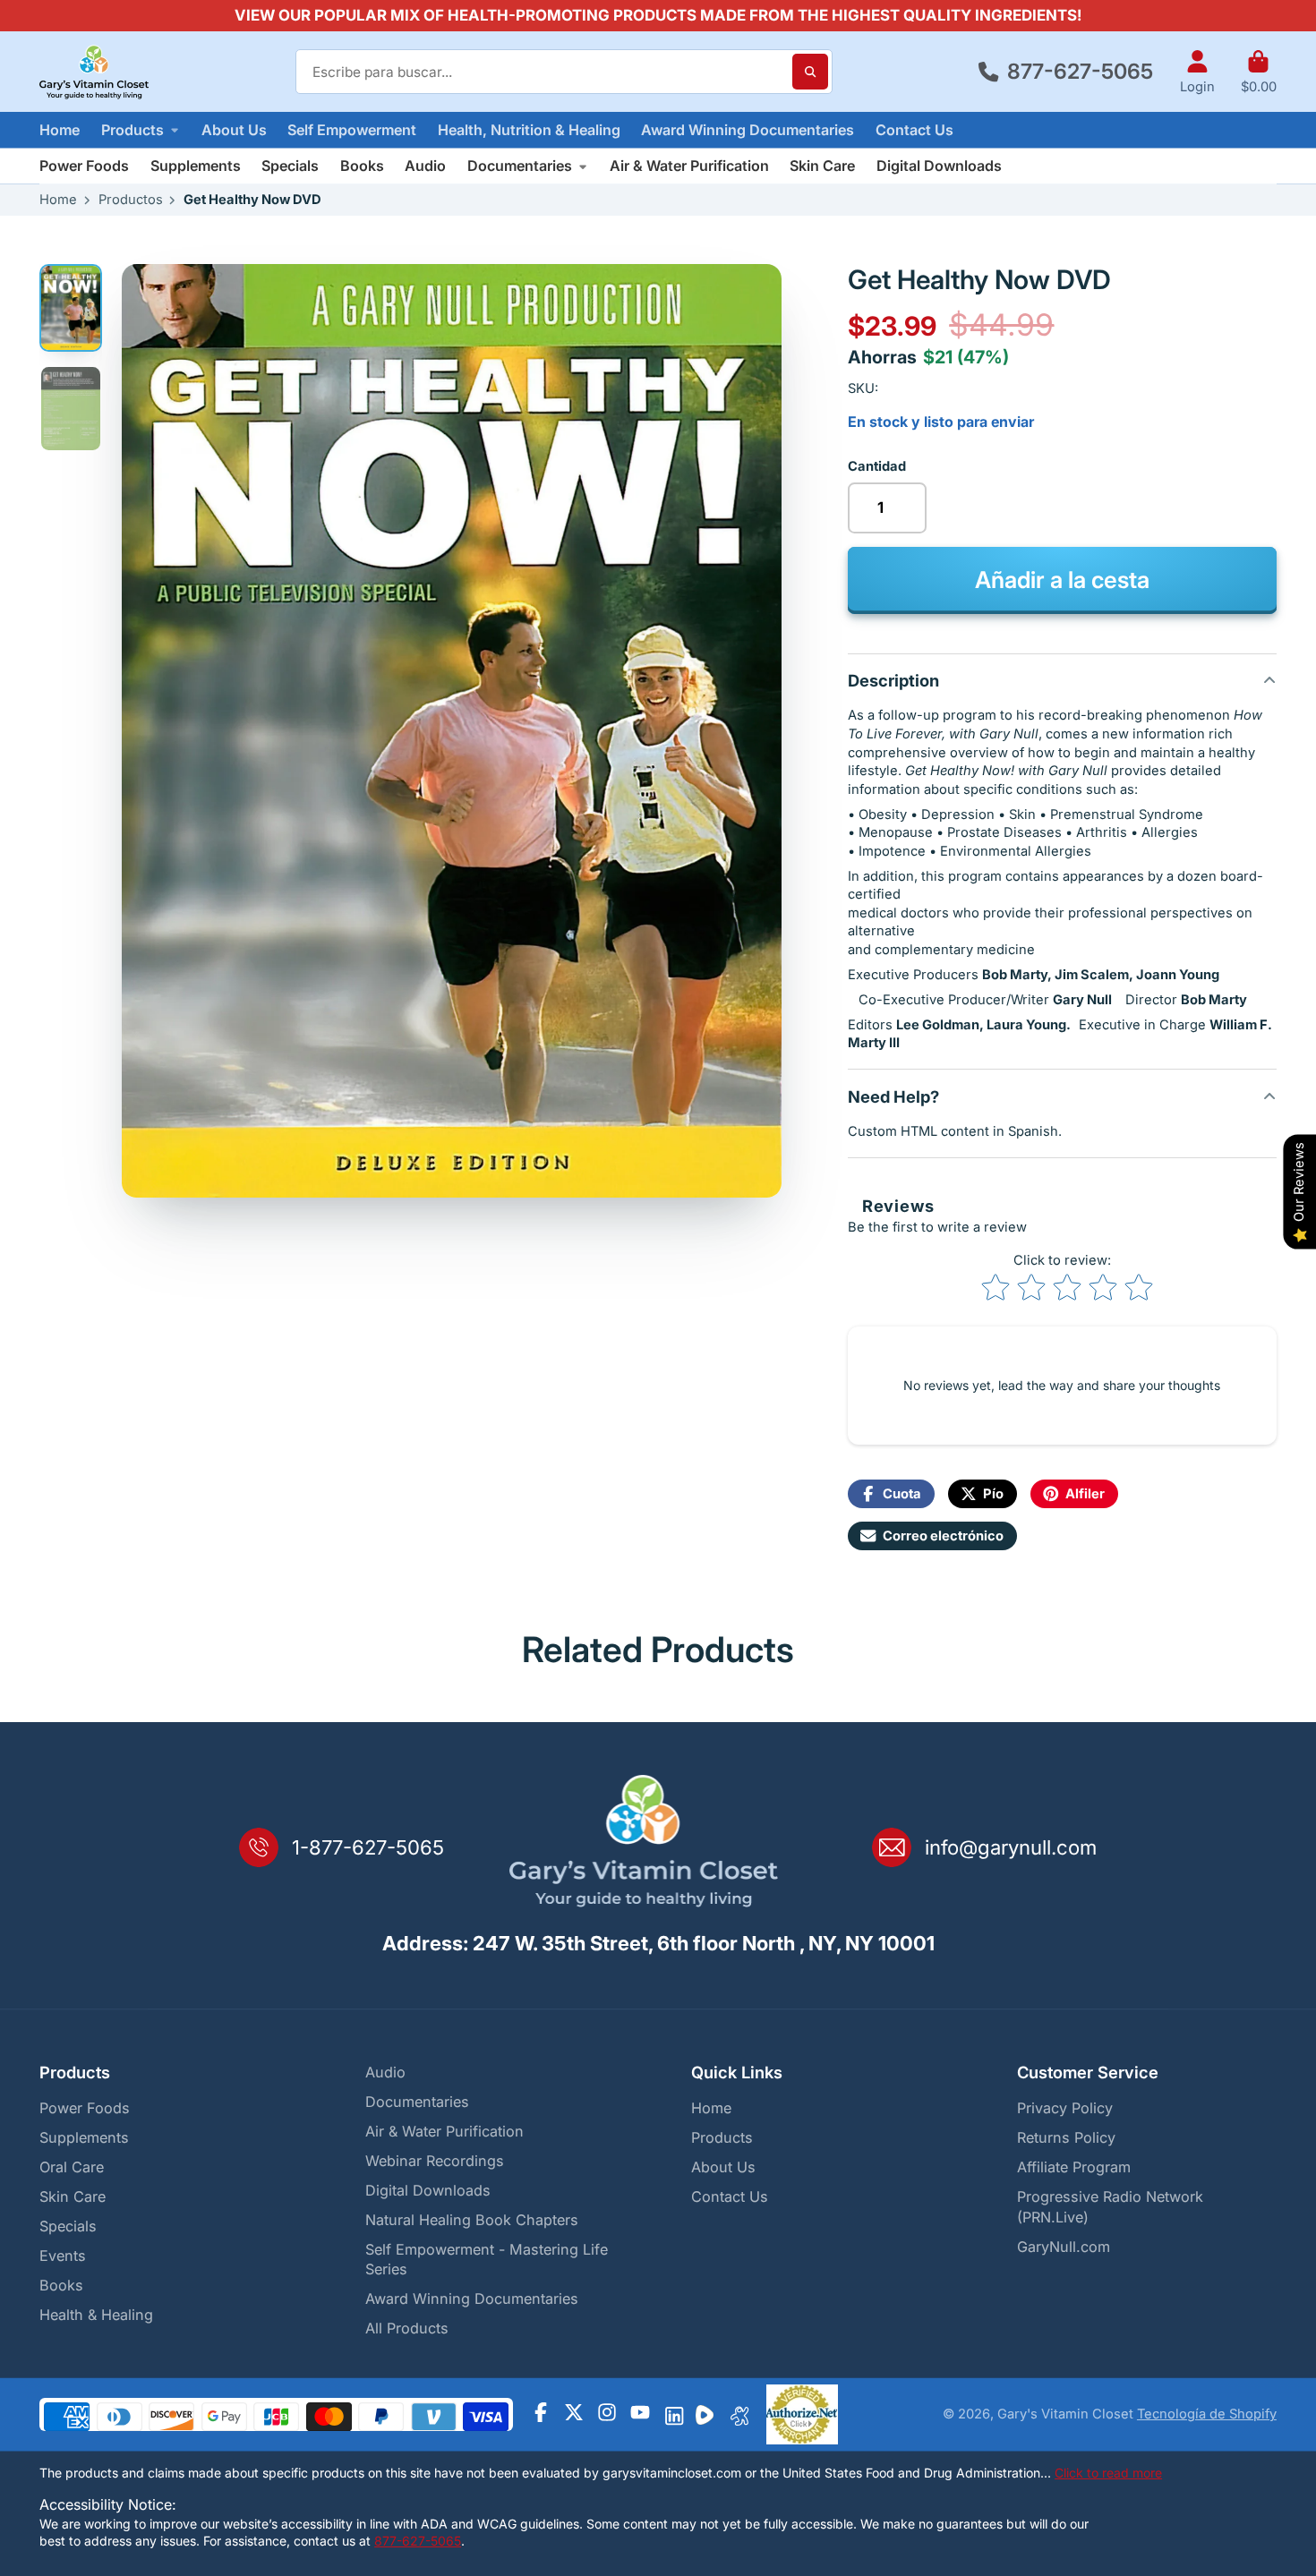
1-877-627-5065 (368, 1847)
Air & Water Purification (689, 166)
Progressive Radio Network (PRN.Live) (1110, 2207)
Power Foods (84, 166)
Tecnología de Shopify (1207, 2414)
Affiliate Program (1074, 2167)
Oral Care (72, 2167)
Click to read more (1108, 2473)
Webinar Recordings (435, 2161)
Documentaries (520, 166)
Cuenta (1197, 72)
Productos (131, 200)
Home (60, 130)
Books (362, 166)
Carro (1259, 72)
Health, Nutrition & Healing (529, 130)
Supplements (196, 166)
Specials (290, 166)
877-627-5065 (1080, 71)
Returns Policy (1066, 2137)
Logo (94, 72)
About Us (234, 130)
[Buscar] (810, 72)
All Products (407, 2328)
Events (63, 2256)
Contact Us (914, 130)
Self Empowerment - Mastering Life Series (487, 2260)
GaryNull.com (1064, 2247)
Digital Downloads (939, 166)
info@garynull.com (1011, 1847)
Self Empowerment (352, 130)
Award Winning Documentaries (748, 130)
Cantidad (877, 466)
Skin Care (822, 166)
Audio (425, 166)
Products (132, 130)
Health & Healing (96, 2315)
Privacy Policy (1065, 2108)
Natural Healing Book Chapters (472, 2220)
